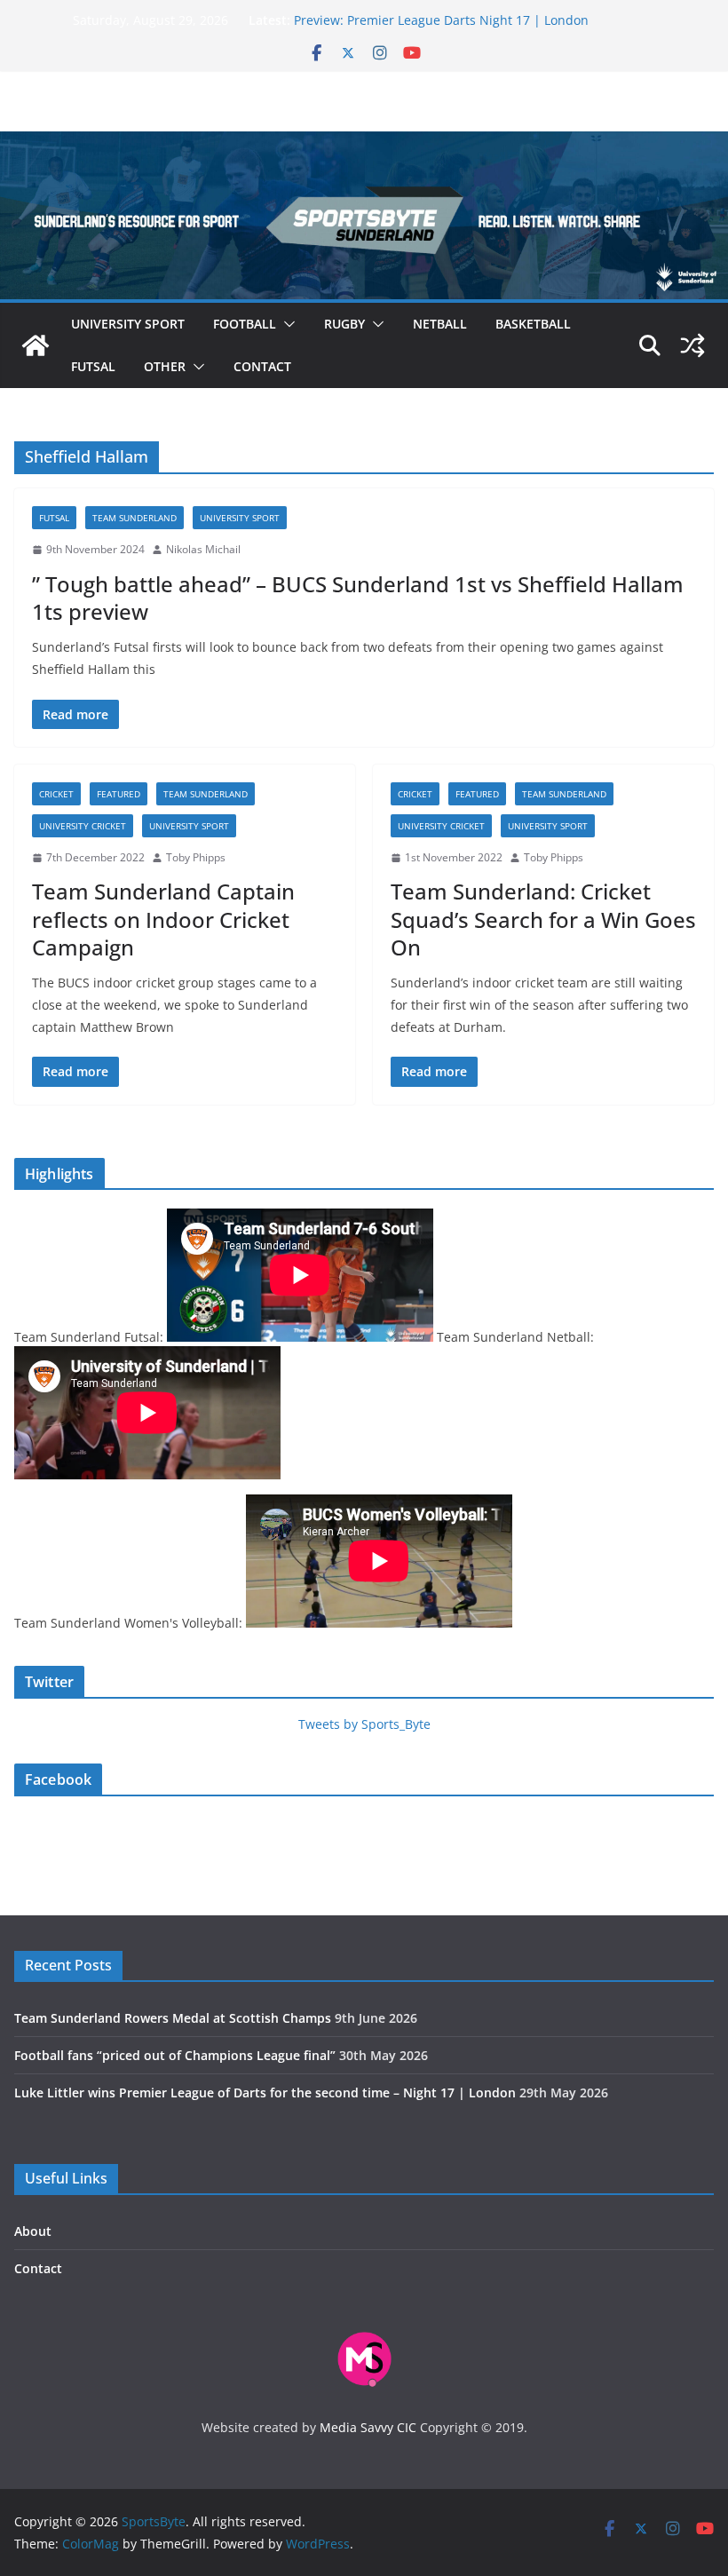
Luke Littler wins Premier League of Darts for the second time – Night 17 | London (265, 2093)
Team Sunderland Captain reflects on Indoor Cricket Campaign (163, 919)
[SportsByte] (36, 345)
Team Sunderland (135, 518)
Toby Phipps (196, 857)
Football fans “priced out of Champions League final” (175, 2055)
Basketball (533, 324)
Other (165, 366)
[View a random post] (692, 345)
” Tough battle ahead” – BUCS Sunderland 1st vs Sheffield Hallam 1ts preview (358, 598)
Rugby (344, 324)
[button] (286, 324)
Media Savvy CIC (368, 2427)
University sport (128, 324)
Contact (262, 366)
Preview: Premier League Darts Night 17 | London (441, 20)
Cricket (56, 794)
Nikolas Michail (203, 549)
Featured (119, 794)
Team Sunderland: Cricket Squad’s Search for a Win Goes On (543, 919)
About (33, 2231)
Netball (440, 324)
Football (245, 324)
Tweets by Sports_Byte (364, 1724)
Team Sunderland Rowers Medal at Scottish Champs (173, 2018)
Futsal (93, 366)
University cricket (83, 826)
